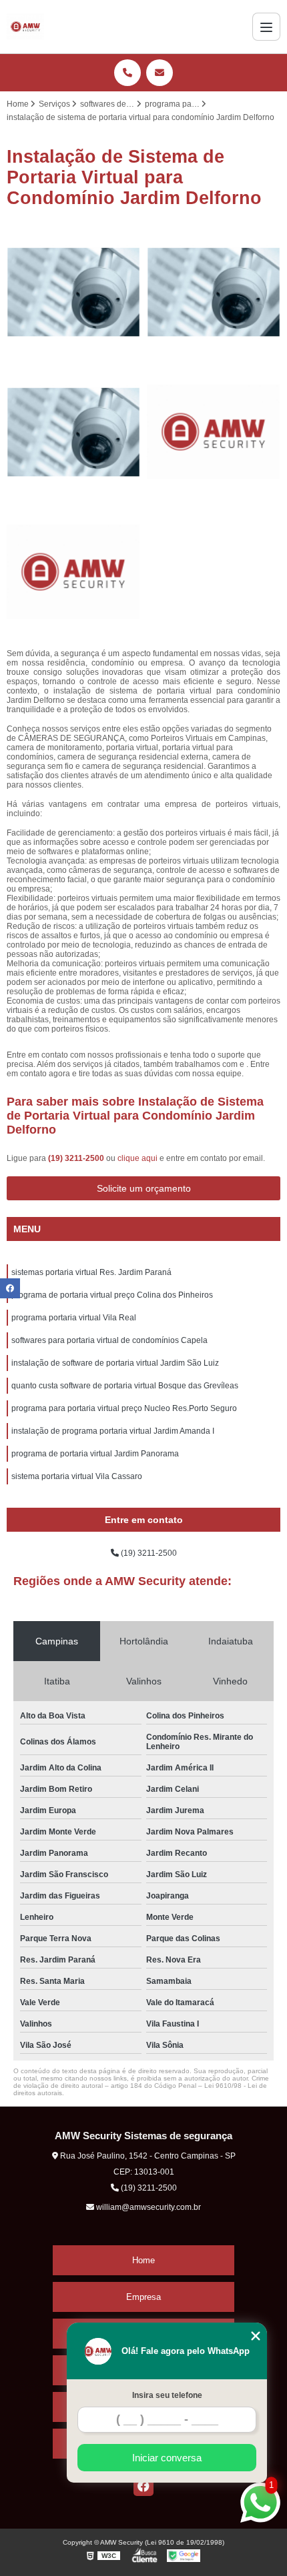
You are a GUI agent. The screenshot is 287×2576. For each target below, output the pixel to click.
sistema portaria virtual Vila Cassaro (77, 1476)
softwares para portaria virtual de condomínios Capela (109, 1340)
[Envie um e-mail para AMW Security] (160, 73)
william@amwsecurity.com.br (148, 2207)
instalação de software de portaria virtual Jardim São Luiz (115, 1363)
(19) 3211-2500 (77, 1158)
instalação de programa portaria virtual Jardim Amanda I (113, 1431)
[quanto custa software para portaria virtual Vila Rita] (73, 432)
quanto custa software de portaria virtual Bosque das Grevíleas (125, 1386)
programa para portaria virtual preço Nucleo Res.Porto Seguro (124, 1408)
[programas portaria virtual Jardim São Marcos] (214, 292)
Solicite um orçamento (144, 1188)
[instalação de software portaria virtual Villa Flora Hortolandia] (73, 572)
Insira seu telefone (167, 2395)
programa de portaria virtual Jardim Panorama (95, 1454)
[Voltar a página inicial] (25, 27)
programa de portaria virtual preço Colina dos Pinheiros (112, 1295)
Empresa (143, 2297)
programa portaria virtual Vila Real (74, 1318)
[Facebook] (143, 2486)
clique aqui (137, 1158)
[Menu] (266, 27)
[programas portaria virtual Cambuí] (73, 292)
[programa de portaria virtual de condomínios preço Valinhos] (214, 432)
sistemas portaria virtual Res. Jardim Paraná (91, 1272)
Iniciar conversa (167, 2458)
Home (143, 2260)
